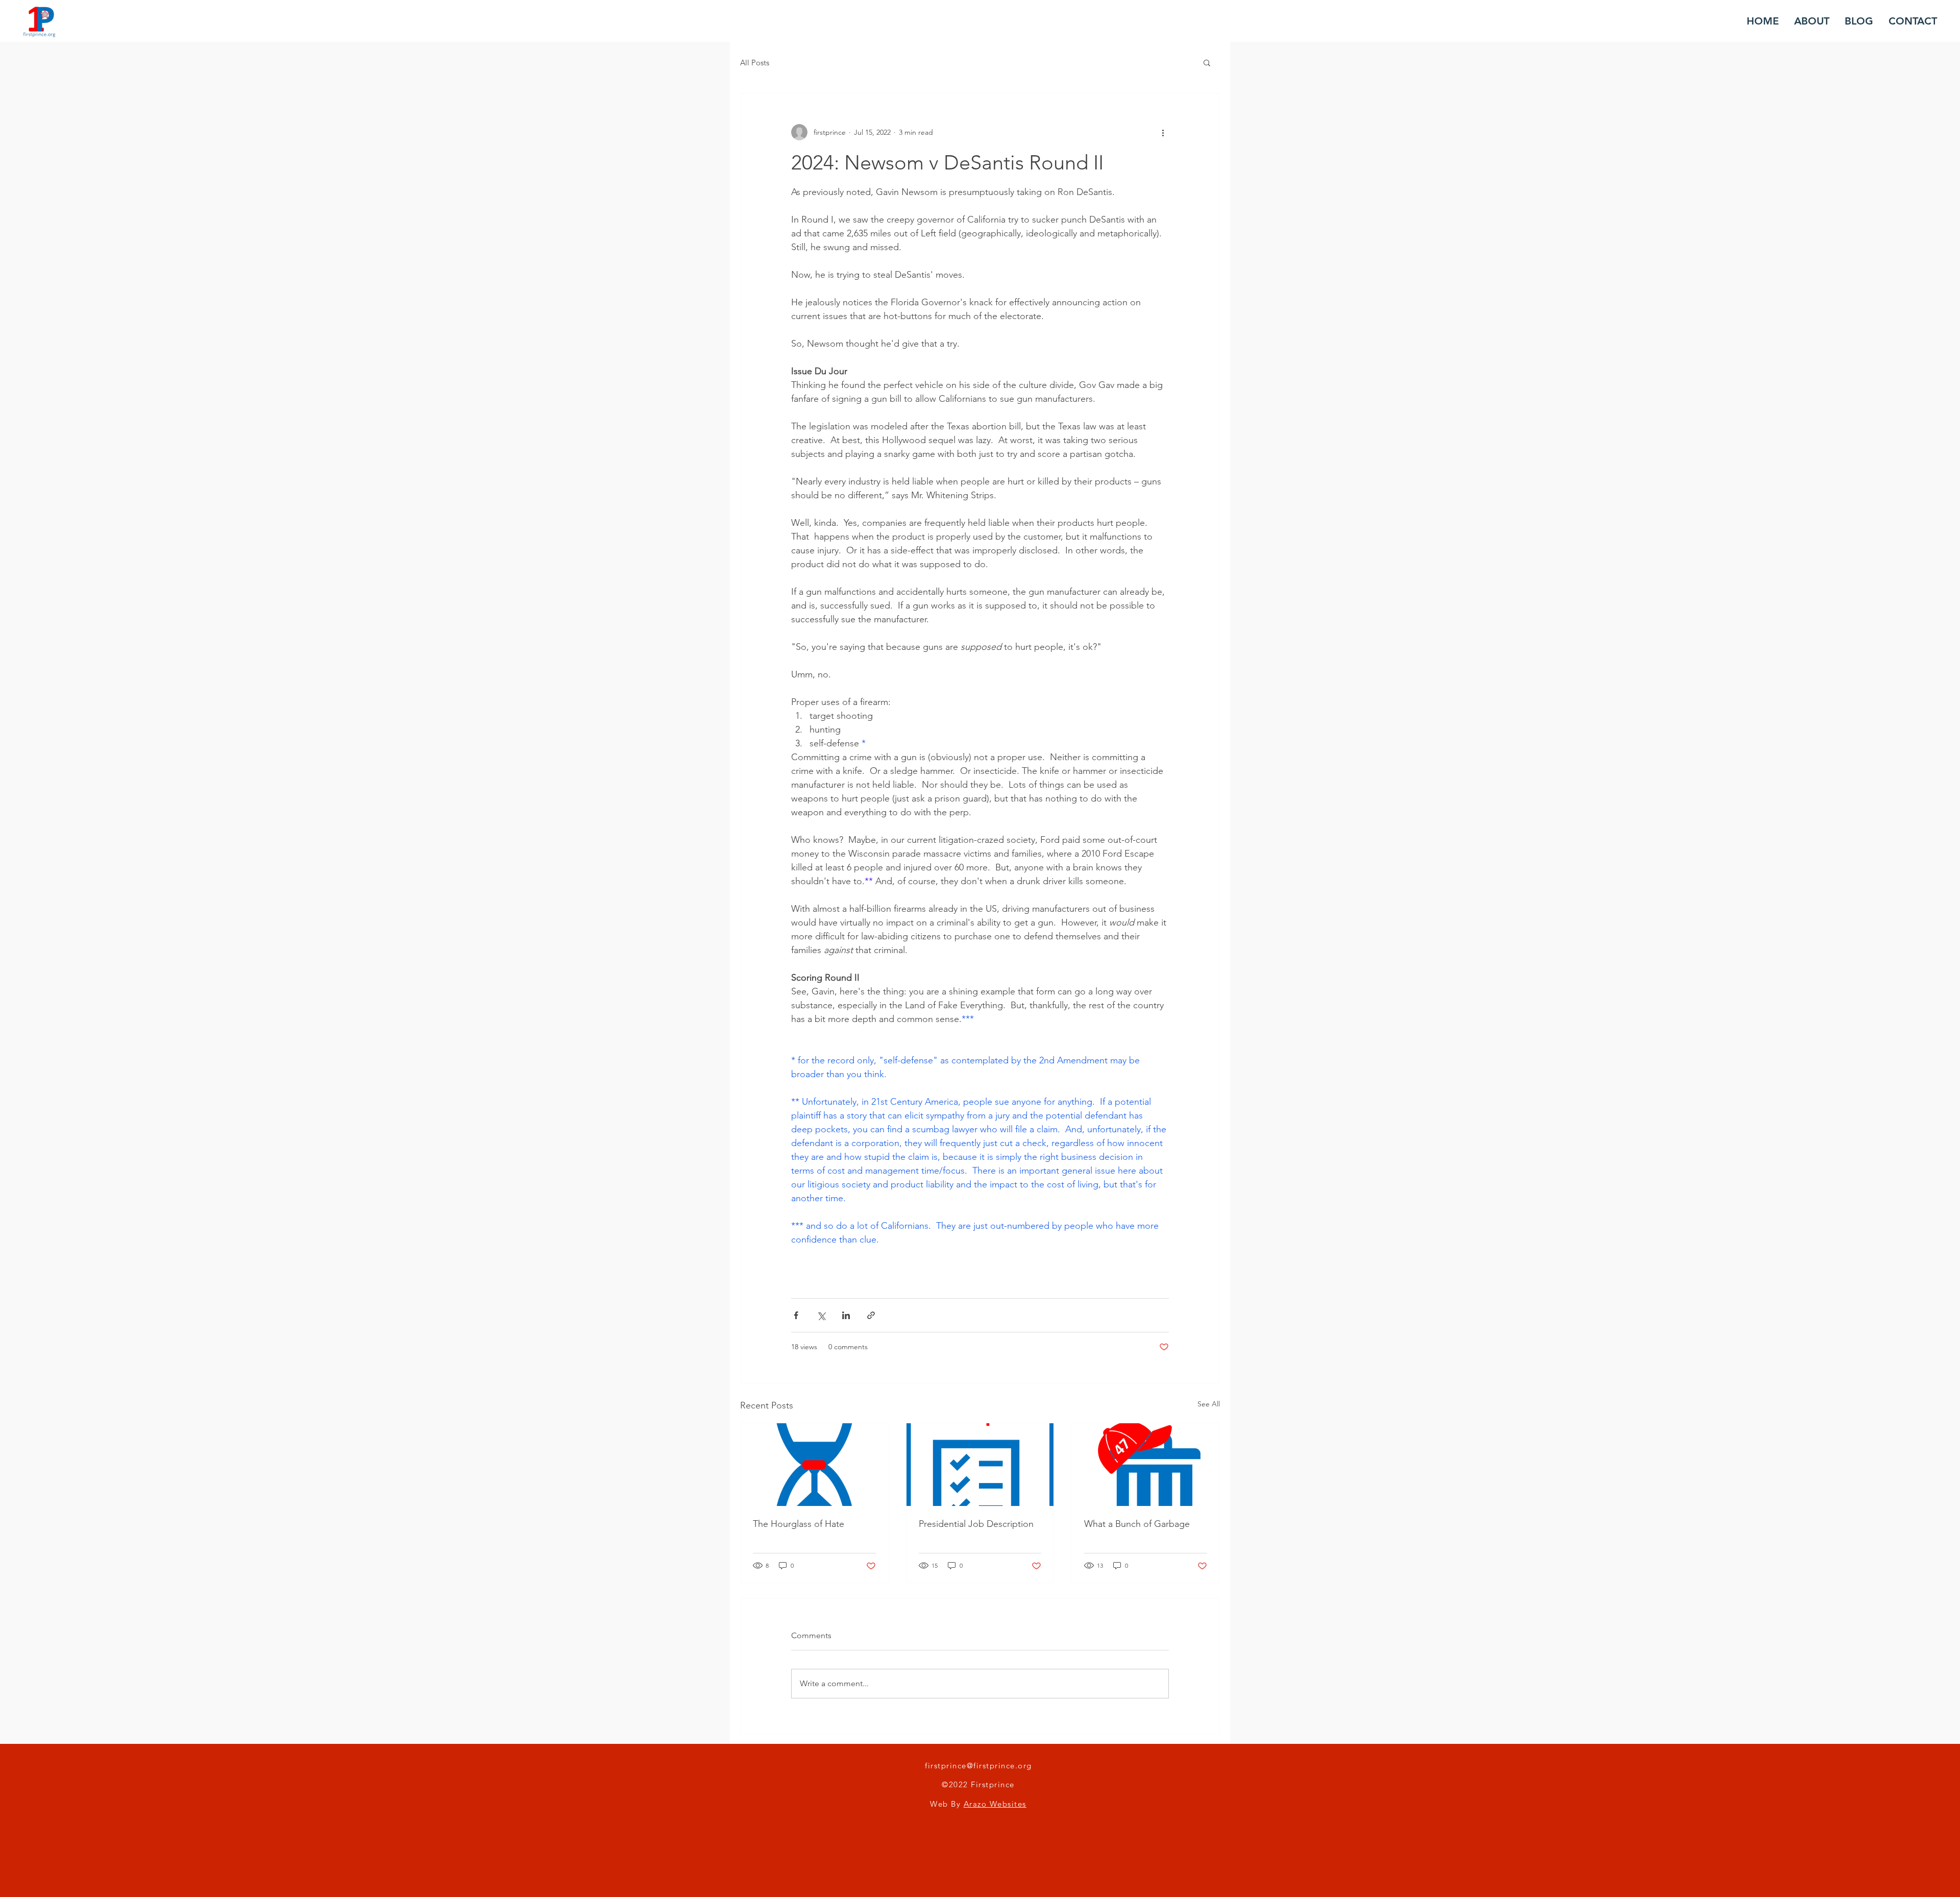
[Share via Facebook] (796, 1315)
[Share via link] (871, 1315)
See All (1209, 1404)
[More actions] (1163, 132)
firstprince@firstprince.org (978, 1766)
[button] (1207, 62)
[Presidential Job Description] (980, 1465)
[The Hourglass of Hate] (814, 1465)
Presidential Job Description (976, 1524)
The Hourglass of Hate (799, 1524)
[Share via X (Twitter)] (821, 1315)
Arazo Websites (995, 1804)
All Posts (755, 63)
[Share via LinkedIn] (846, 1315)
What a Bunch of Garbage (1137, 1524)
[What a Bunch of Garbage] (1146, 1465)
